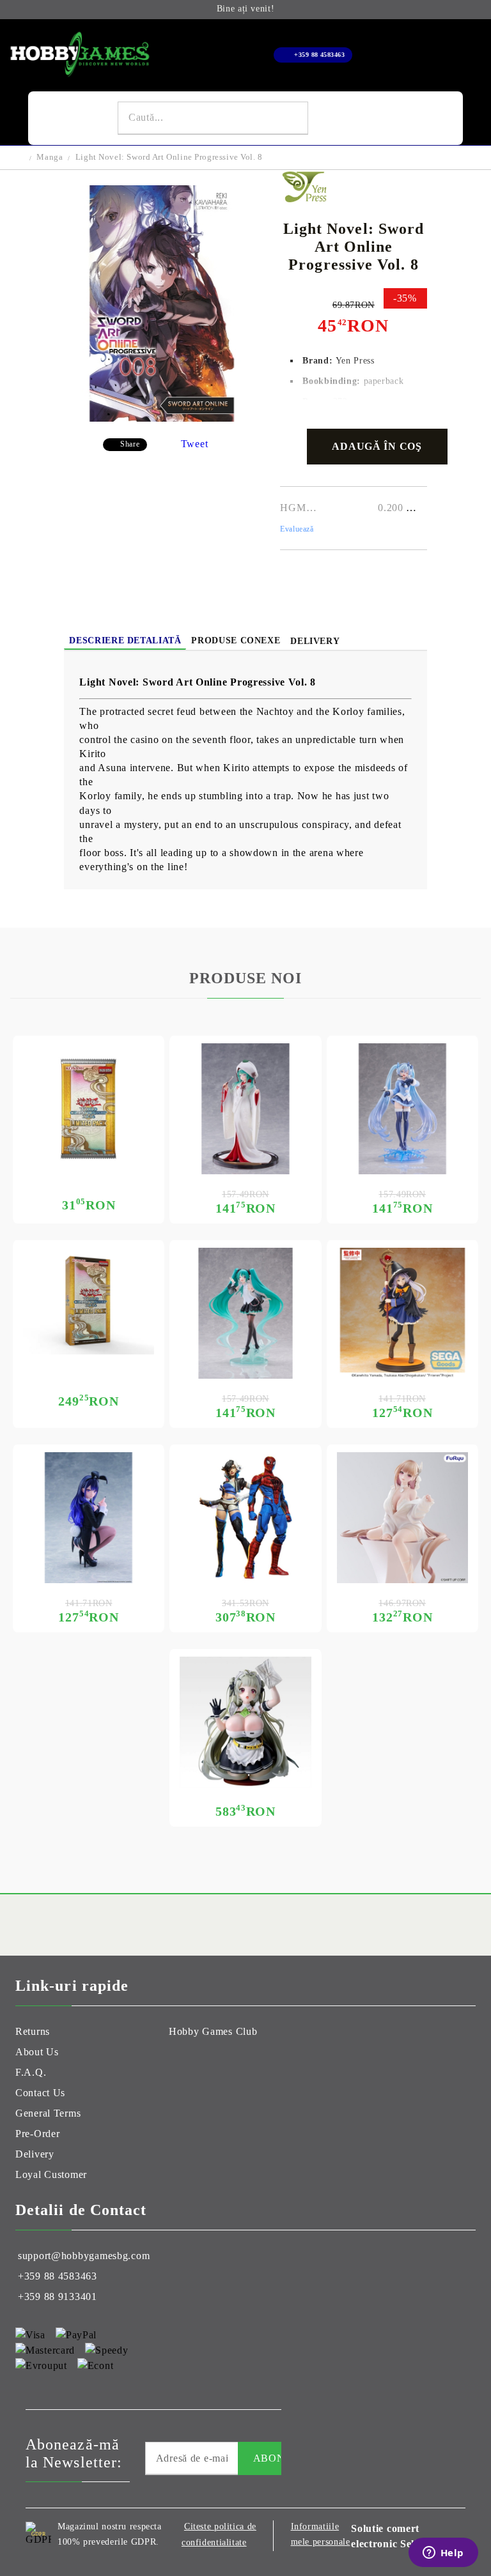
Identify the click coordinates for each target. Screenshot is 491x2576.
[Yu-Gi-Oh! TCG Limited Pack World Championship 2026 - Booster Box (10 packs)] (89, 1301)
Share (130, 444)
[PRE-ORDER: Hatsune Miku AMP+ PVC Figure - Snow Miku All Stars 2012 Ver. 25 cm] (402, 1109)
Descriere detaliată (125, 640)
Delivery (315, 641)
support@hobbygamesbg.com (84, 2256)
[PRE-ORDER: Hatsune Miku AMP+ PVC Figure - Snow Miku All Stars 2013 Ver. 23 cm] (245, 1109)
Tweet (195, 444)
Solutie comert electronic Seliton (392, 2536)
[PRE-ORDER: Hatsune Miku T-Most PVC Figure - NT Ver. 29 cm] (245, 1313)
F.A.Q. (31, 2072)
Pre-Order (37, 2134)
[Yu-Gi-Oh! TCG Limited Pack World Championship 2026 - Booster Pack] (89, 1109)
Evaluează (297, 529)
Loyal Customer (51, 2174)
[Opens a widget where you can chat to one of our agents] (443, 2554)
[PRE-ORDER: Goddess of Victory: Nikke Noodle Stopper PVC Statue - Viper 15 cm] (402, 1518)
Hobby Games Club (213, 2031)
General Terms (48, 2113)
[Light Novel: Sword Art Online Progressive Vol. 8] (162, 418)
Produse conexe (236, 640)
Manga (50, 157)
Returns (33, 2031)
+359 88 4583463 (319, 55)
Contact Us (40, 2093)
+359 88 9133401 (58, 2296)
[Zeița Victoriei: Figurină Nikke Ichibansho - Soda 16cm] (245, 1722)
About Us (37, 2052)
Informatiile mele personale (321, 2534)
